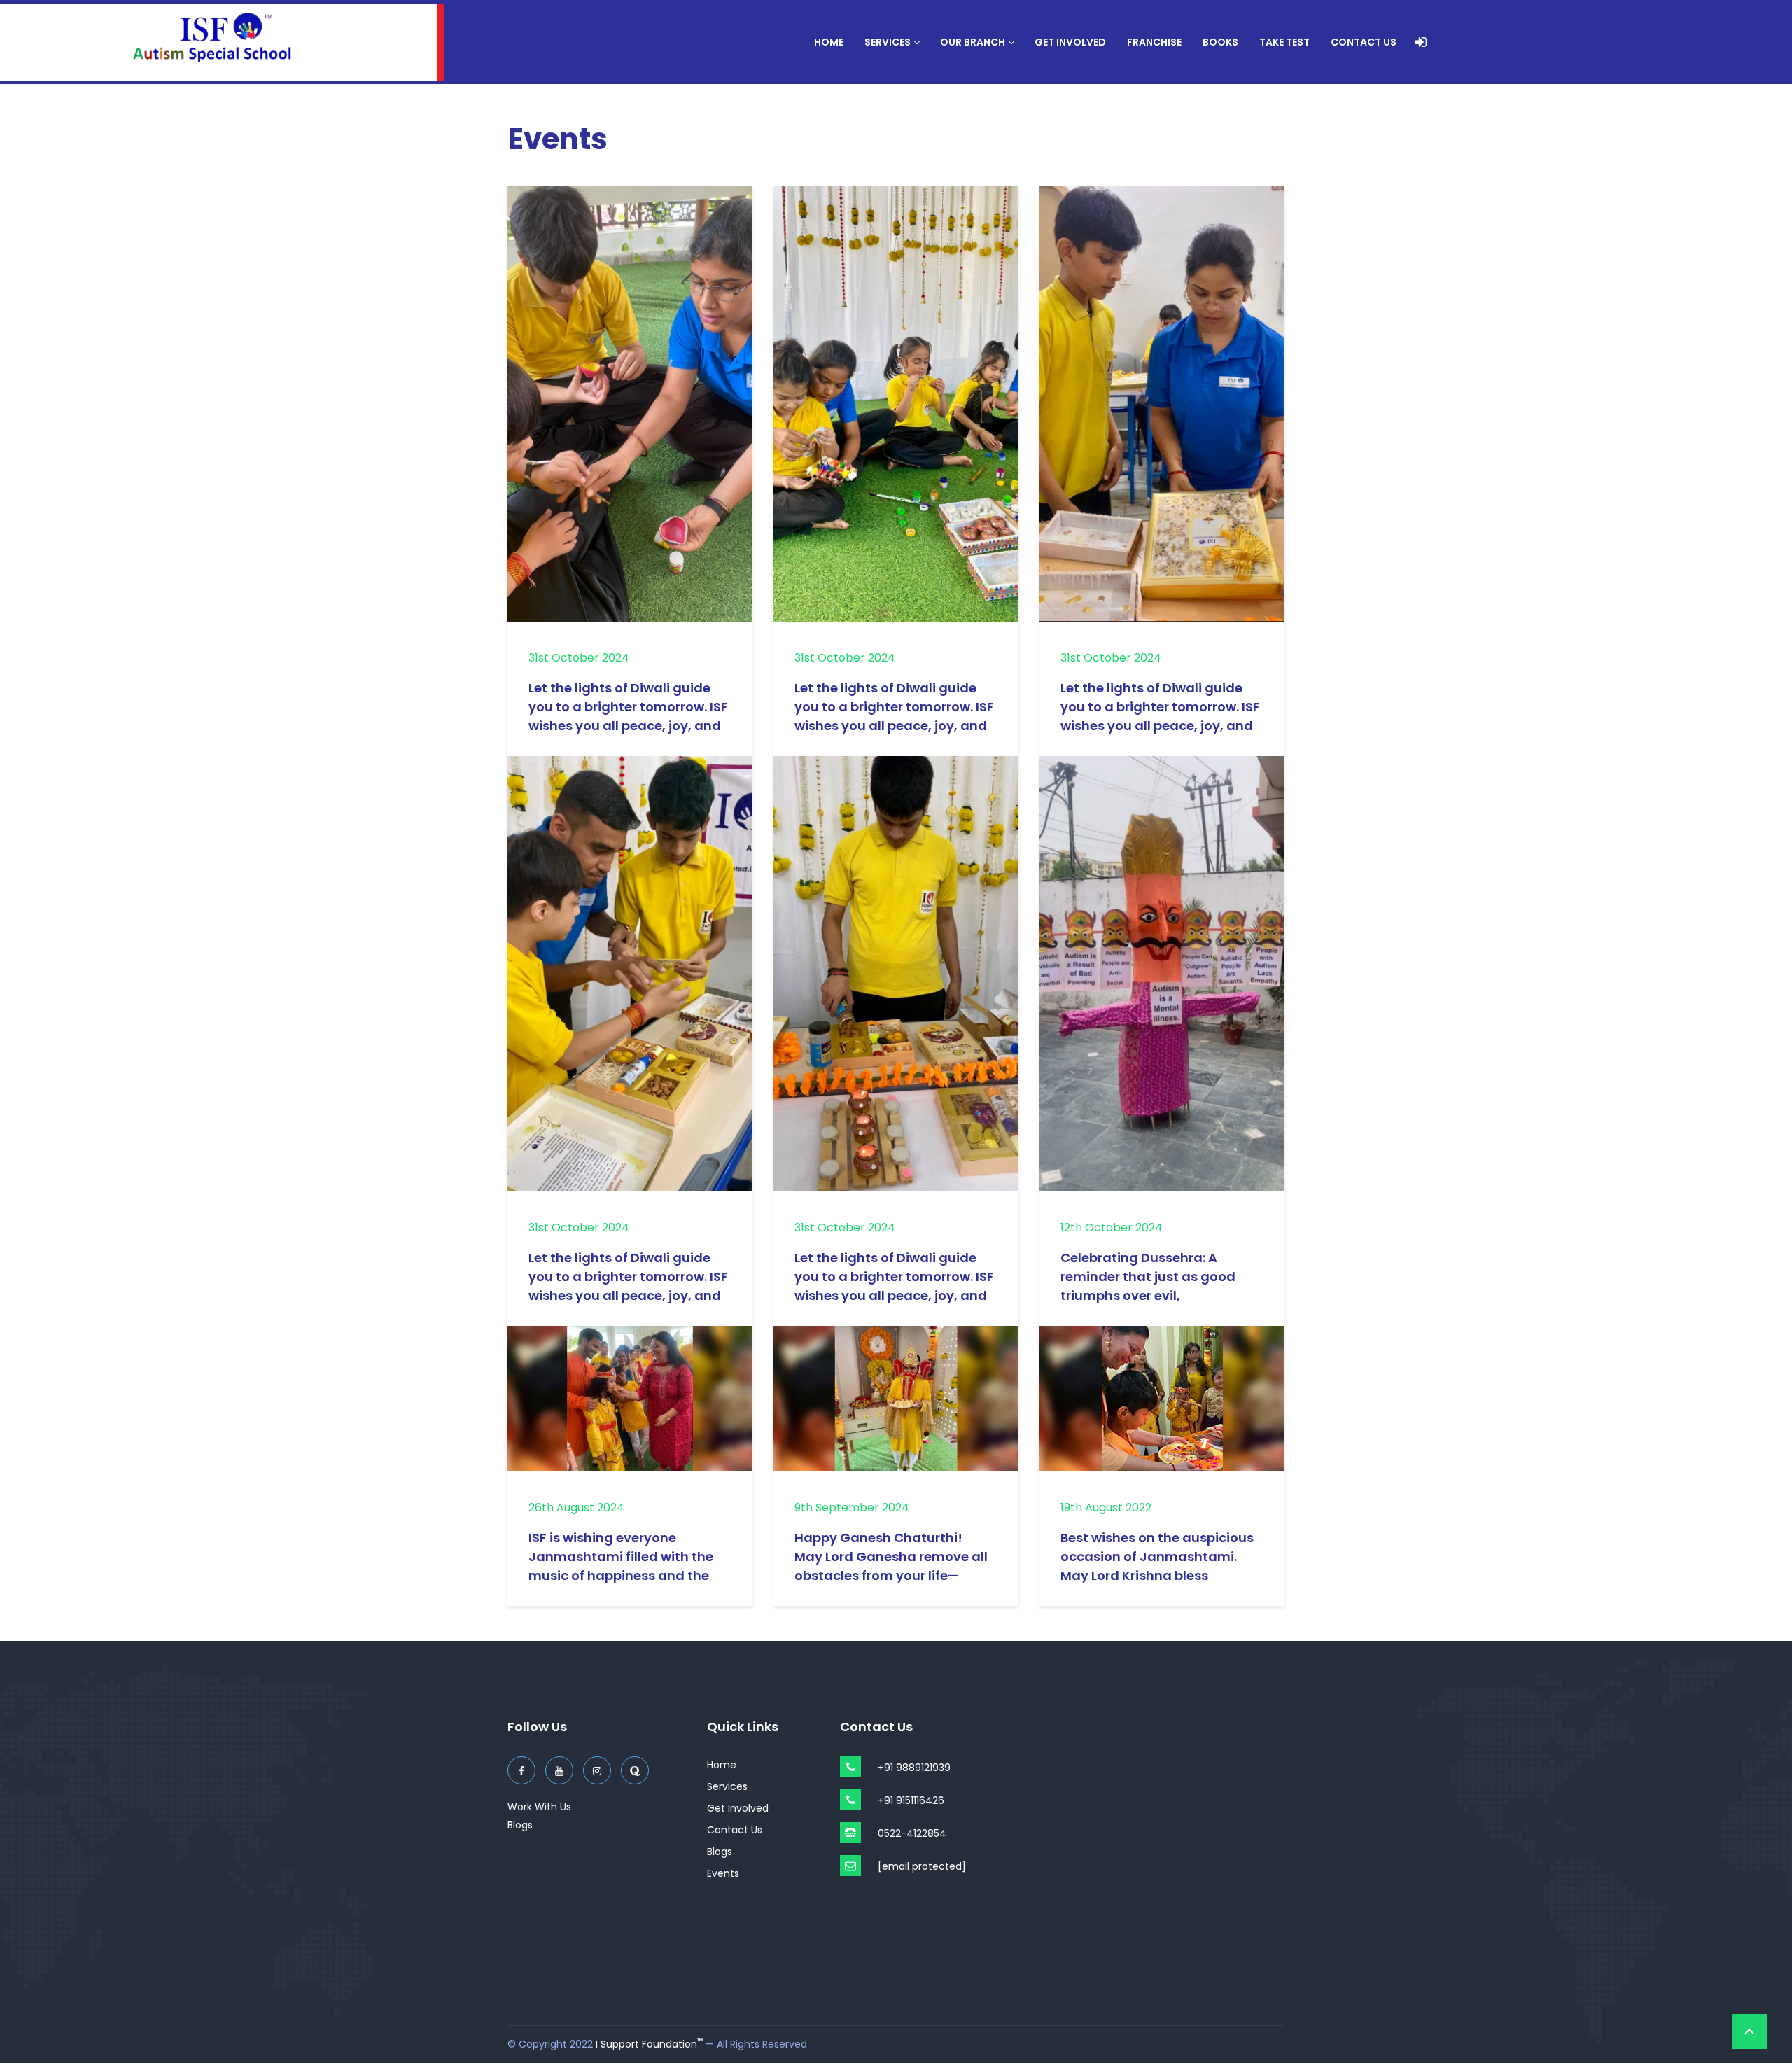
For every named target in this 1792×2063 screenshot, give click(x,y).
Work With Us (539, 1807)
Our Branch (973, 42)
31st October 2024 (579, 658)
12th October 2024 (1112, 1228)
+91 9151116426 (911, 1800)
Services (888, 42)
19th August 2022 (1106, 1508)
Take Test (1284, 42)
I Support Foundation (649, 2044)
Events (723, 1873)
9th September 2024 (852, 1508)
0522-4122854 (912, 1833)
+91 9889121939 (914, 1768)
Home (829, 42)
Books (1220, 42)
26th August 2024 (576, 1508)
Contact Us (1364, 42)
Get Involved (1070, 42)
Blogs (520, 1825)
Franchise (1154, 42)
